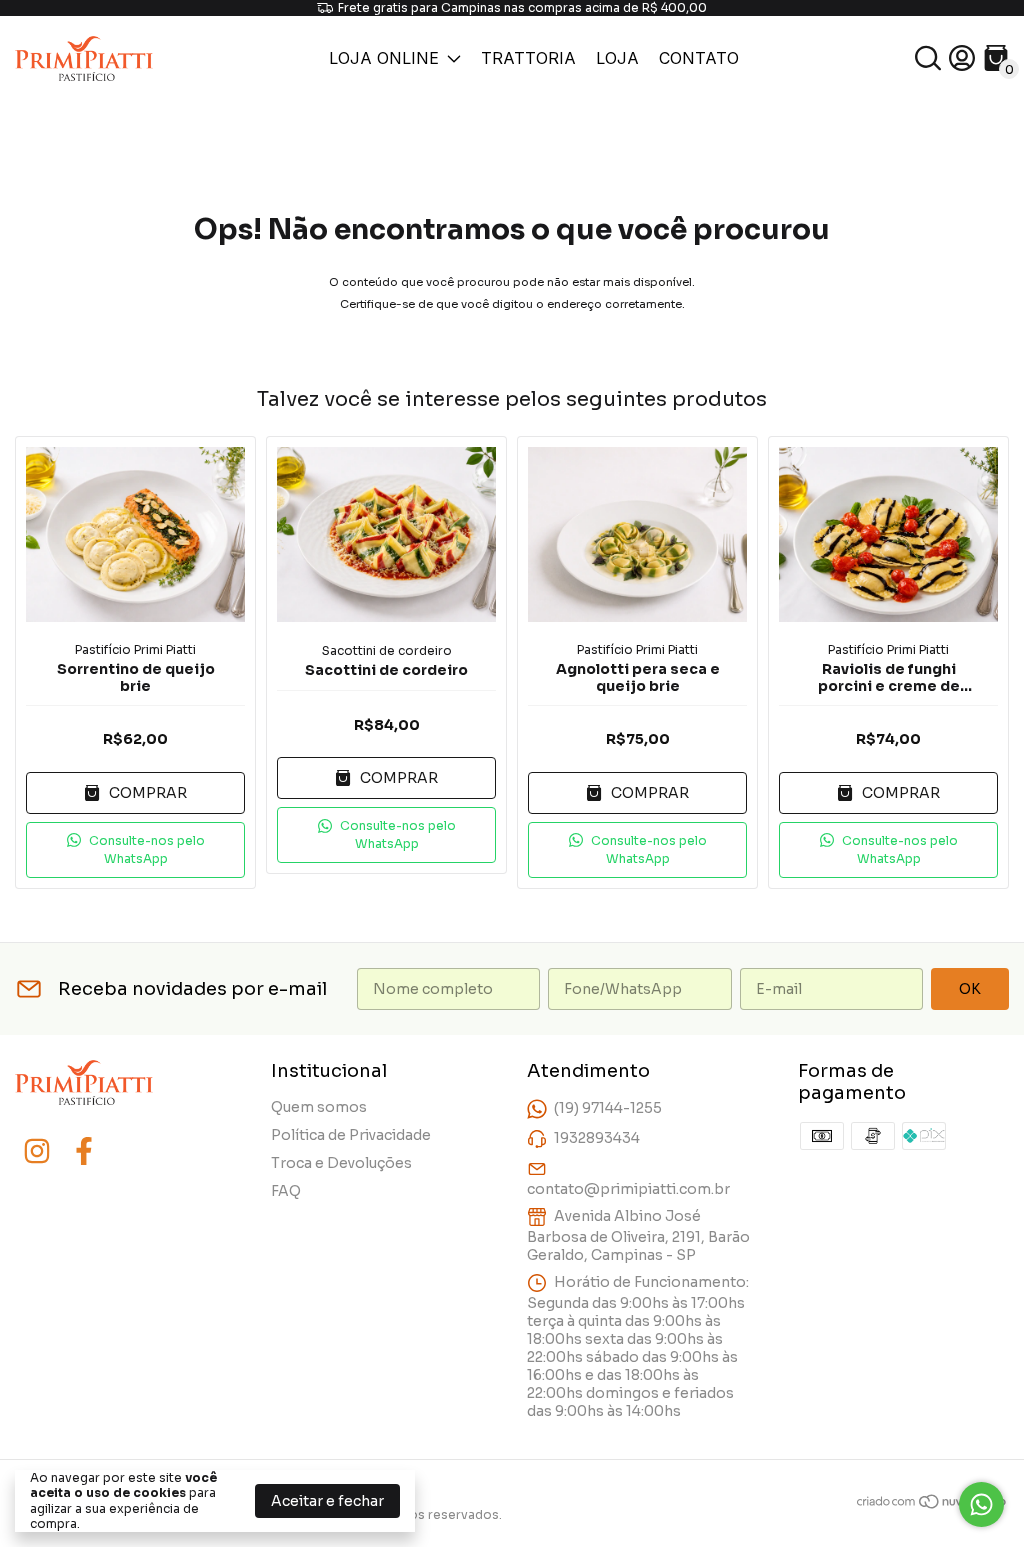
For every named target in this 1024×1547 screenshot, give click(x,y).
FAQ (286, 1191)
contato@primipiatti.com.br (628, 1189)
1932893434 (597, 1138)
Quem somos (319, 1107)
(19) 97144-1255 (608, 1108)
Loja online (384, 58)
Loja (617, 58)
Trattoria (528, 58)
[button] (135, 850)
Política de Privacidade (351, 1135)
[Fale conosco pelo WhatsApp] (981, 1504)
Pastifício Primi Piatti (135, 649)
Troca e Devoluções (341, 1163)
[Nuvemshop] (932, 1505)
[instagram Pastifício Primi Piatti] (37, 1151)
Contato (699, 58)
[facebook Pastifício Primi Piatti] (84, 1151)
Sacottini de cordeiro (387, 650)
